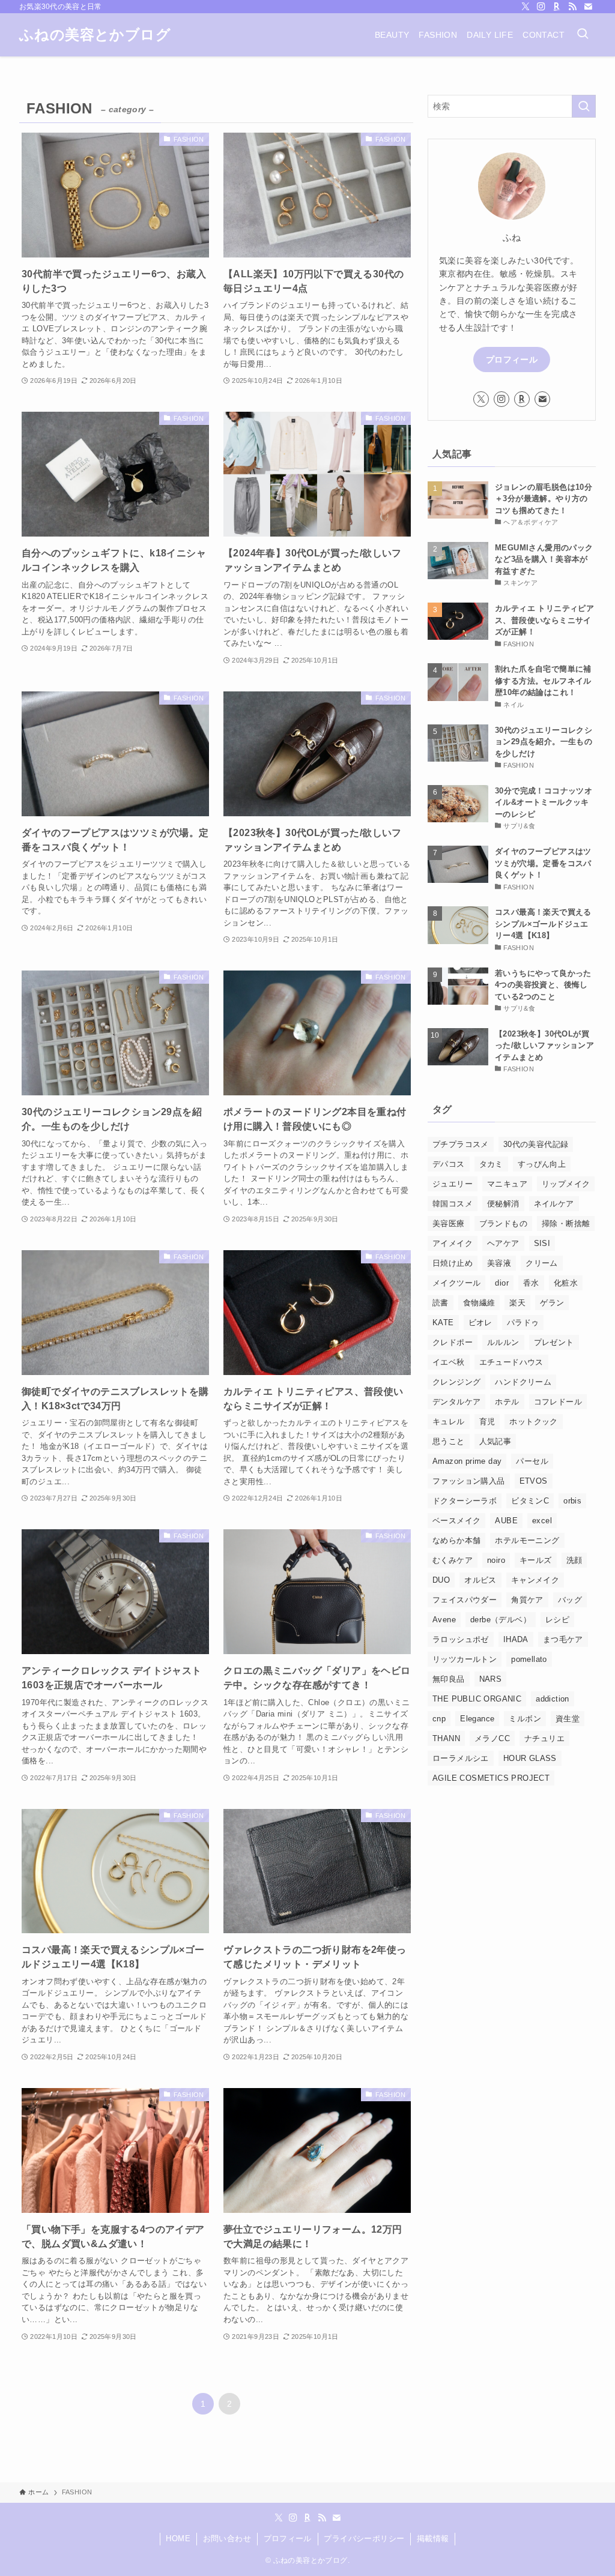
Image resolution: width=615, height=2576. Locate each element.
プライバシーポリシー (364, 2538)
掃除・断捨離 (566, 1223)
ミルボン (525, 1719)
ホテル (507, 1402)
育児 (487, 1422)
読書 (441, 1303)
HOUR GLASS (530, 1758)
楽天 (517, 1303)
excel (542, 1521)
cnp (439, 1719)
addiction (553, 1699)
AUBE (506, 1521)
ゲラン (552, 1303)
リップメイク (566, 1184)
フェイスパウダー (465, 1600)
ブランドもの (503, 1223)
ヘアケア (503, 1243)
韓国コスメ (453, 1204)
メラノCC (492, 1738)
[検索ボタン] (583, 35)
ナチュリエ (544, 1738)
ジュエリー (453, 1184)
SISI (542, 1243)
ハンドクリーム (523, 1382)
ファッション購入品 (469, 1481)
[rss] (572, 7)
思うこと (449, 1441)
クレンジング (456, 1382)
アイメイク (453, 1243)
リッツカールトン (465, 1659)
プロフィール (512, 360)
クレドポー (453, 1342)
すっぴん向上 (542, 1164)
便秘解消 (503, 1204)
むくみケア (453, 1560)
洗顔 (574, 1560)
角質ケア (527, 1600)
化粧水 (566, 1283)
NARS (491, 1679)
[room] (557, 7)
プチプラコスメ (461, 1144)
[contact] (588, 7)
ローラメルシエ (461, 1758)
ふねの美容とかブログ (95, 35)
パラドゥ (523, 1323)
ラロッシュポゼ (461, 1639)
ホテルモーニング (527, 1540)
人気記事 (495, 1441)
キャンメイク (535, 1580)
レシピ (557, 1620)
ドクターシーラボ (465, 1501)
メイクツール (456, 1283)
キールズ (536, 1560)
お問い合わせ (227, 2538)
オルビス (480, 1580)
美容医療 (449, 1223)
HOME (178, 2538)
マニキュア (507, 1184)
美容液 (499, 1263)
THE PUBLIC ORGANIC (477, 1699)
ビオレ (480, 1323)
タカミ (491, 1164)
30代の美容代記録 (536, 1144)
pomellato (529, 1659)
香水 (531, 1283)
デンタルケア (456, 1402)
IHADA (516, 1639)
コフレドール (558, 1402)
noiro (496, 1560)
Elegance (477, 1719)
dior (502, 1283)
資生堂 (568, 1719)
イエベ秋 (449, 1362)
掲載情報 (433, 2538)
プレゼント (554, 1342)
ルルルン (503, 1342)
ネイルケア (554, 1204)
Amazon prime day (467, 1461)
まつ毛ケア (563, 1639)
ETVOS (534, 1481)
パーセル (532, 1461)
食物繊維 (479, 1303)
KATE (443, 1323)
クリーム (542, 1263)
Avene (444, 1620)
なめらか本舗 (456, 1540)
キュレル (449, 1422)
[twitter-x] (526, 7)
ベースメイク (456, 1521)
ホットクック (533, 1422)
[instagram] (541, 7)
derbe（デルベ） (501, 1620)
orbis (572, 1501)
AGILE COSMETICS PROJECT (491, 1778)
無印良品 (449, 1679)
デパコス (449, 1164)
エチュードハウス (511, 1362)
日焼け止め (453, 1263)
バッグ (570, 1600)
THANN (446, 1738)
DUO (441, 1580)
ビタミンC (530, 1501)
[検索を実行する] (584, 106)
